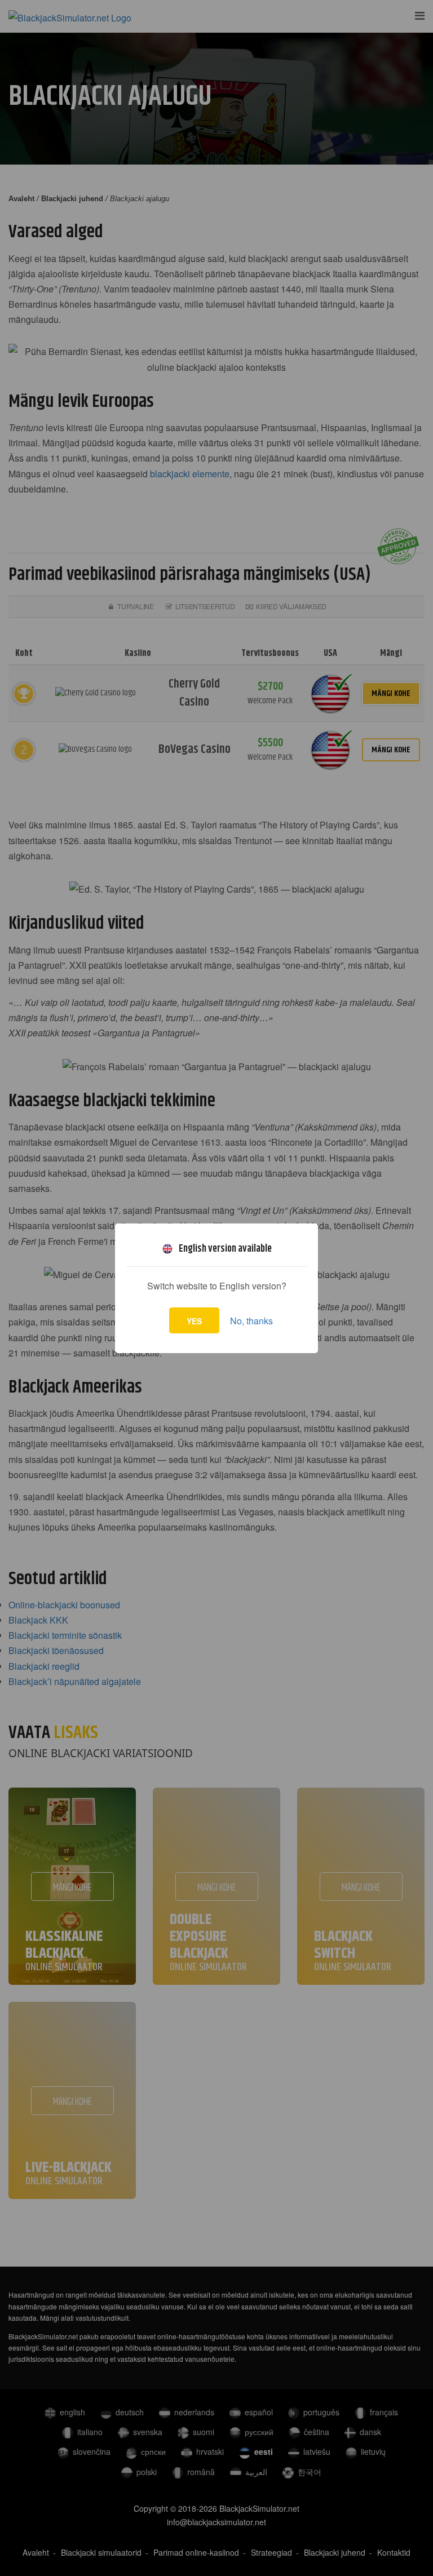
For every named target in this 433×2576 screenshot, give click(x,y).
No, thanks (251, 1321)
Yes (194, 1321)
